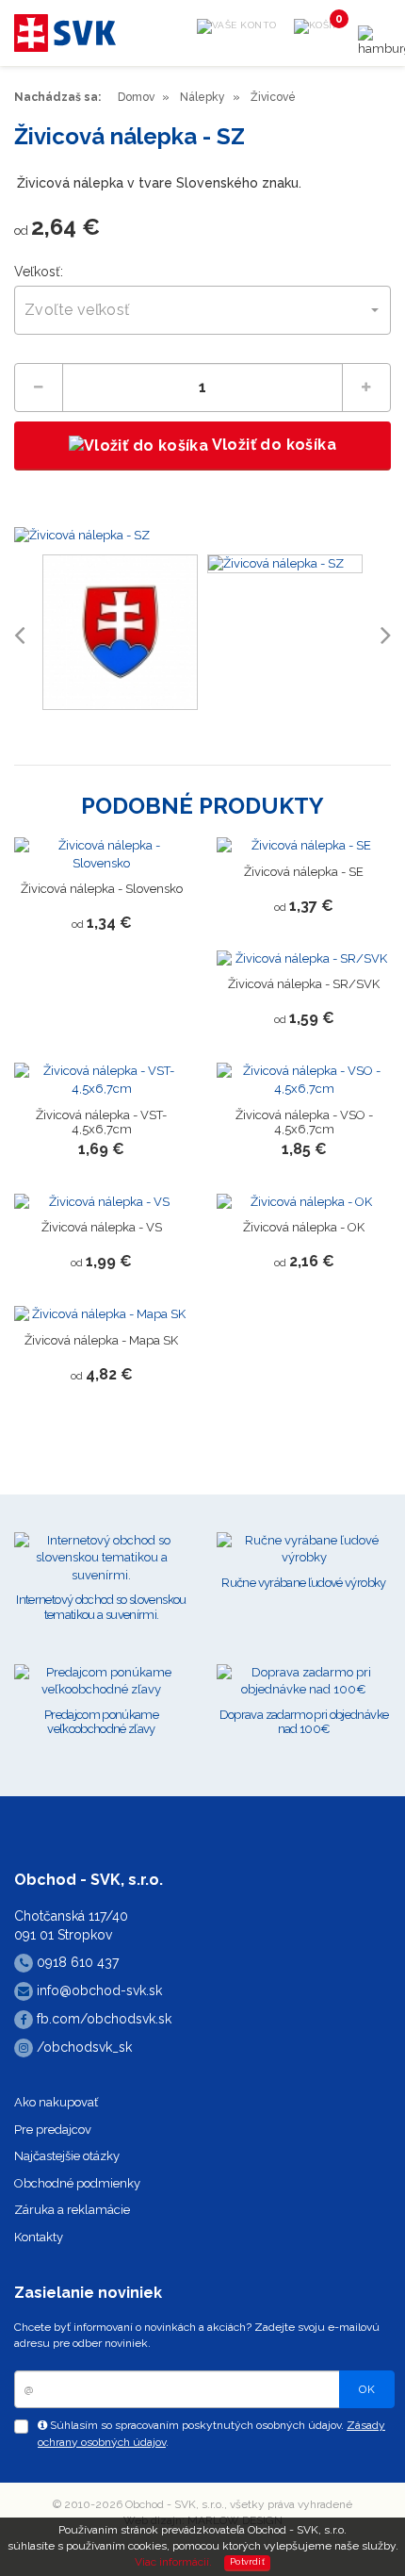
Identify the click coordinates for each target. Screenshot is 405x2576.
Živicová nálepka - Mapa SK (101, 1340)
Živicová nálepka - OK (304, 1227)
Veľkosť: (39, 272)
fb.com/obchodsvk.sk (102, 2019)
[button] (202, 310)
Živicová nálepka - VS (102, 1227)
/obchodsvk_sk (82, 2047)
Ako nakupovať (56, 2102)
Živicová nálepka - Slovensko (102, 889)
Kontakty (39, 2237)
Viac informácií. (173, 2562)
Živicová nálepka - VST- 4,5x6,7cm (101, 1122)
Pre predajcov (53, 2130)
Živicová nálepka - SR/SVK (304, 984)
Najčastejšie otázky (67, 2156)
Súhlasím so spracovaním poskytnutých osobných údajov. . (211, 2433)
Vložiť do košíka (272, 445)
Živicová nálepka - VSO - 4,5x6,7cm (304, 1122)
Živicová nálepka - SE (304, 872)
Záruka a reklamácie (72, 2210)
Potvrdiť (247, 2562)
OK (367, 2389)
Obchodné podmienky (77, 2183)
